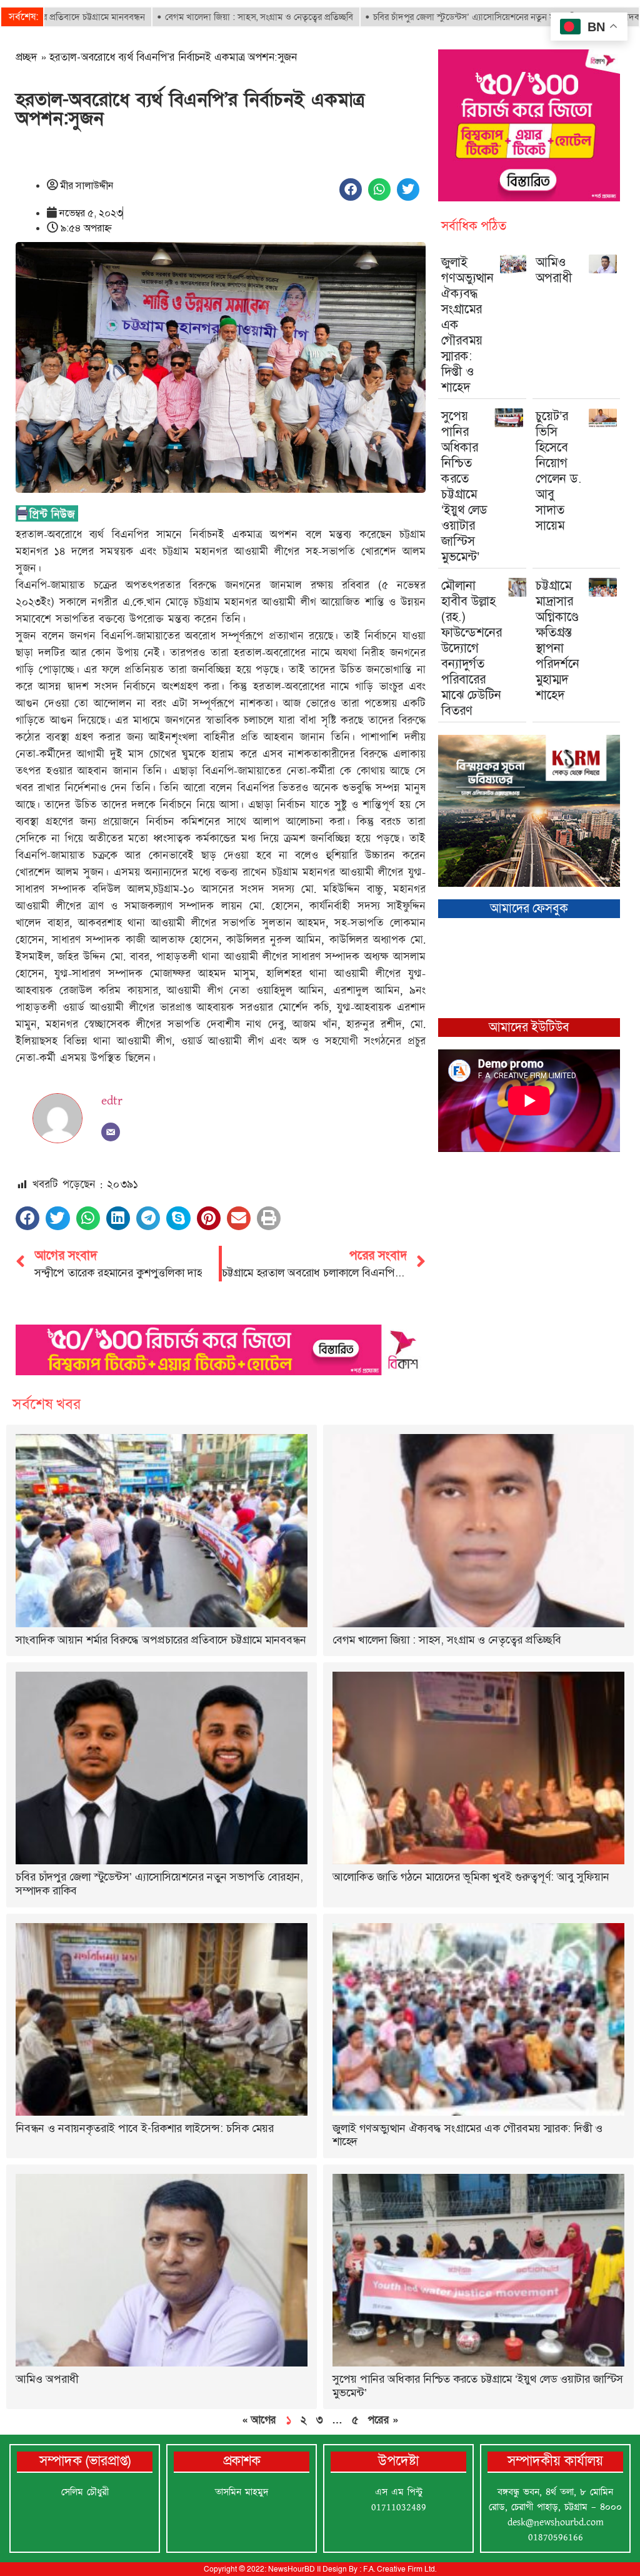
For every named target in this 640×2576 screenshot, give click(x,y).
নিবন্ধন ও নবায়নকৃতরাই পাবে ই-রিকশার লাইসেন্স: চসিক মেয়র (145, 2128)
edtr (112, 1101)
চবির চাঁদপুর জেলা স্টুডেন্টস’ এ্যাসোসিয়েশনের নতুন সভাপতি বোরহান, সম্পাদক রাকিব (434, 17)
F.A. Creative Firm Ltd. (400, 2569)
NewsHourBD (292, 2569)
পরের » (383, 2420)
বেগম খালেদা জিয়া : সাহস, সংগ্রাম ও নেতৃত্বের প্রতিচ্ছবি (175, 17)
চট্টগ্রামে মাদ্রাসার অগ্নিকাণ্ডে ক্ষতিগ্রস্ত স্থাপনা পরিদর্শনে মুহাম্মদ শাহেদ (557, 640)
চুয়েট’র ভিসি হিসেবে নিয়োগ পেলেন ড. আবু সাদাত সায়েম (559, 471)
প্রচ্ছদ (27, 57)
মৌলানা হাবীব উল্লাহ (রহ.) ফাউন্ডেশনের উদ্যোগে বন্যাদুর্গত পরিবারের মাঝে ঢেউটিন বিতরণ (472, 648)
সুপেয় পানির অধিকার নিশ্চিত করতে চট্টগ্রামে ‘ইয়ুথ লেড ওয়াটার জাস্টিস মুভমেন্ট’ (464, 486)
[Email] (111, 1132)
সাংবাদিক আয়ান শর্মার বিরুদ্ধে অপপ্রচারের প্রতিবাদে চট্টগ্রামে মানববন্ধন (161, 1640)
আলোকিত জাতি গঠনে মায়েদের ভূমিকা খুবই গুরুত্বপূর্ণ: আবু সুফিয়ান (471, 1877)
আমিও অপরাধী (554, 270)
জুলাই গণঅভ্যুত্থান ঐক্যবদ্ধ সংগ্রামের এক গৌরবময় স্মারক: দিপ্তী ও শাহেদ (467, 2135)
